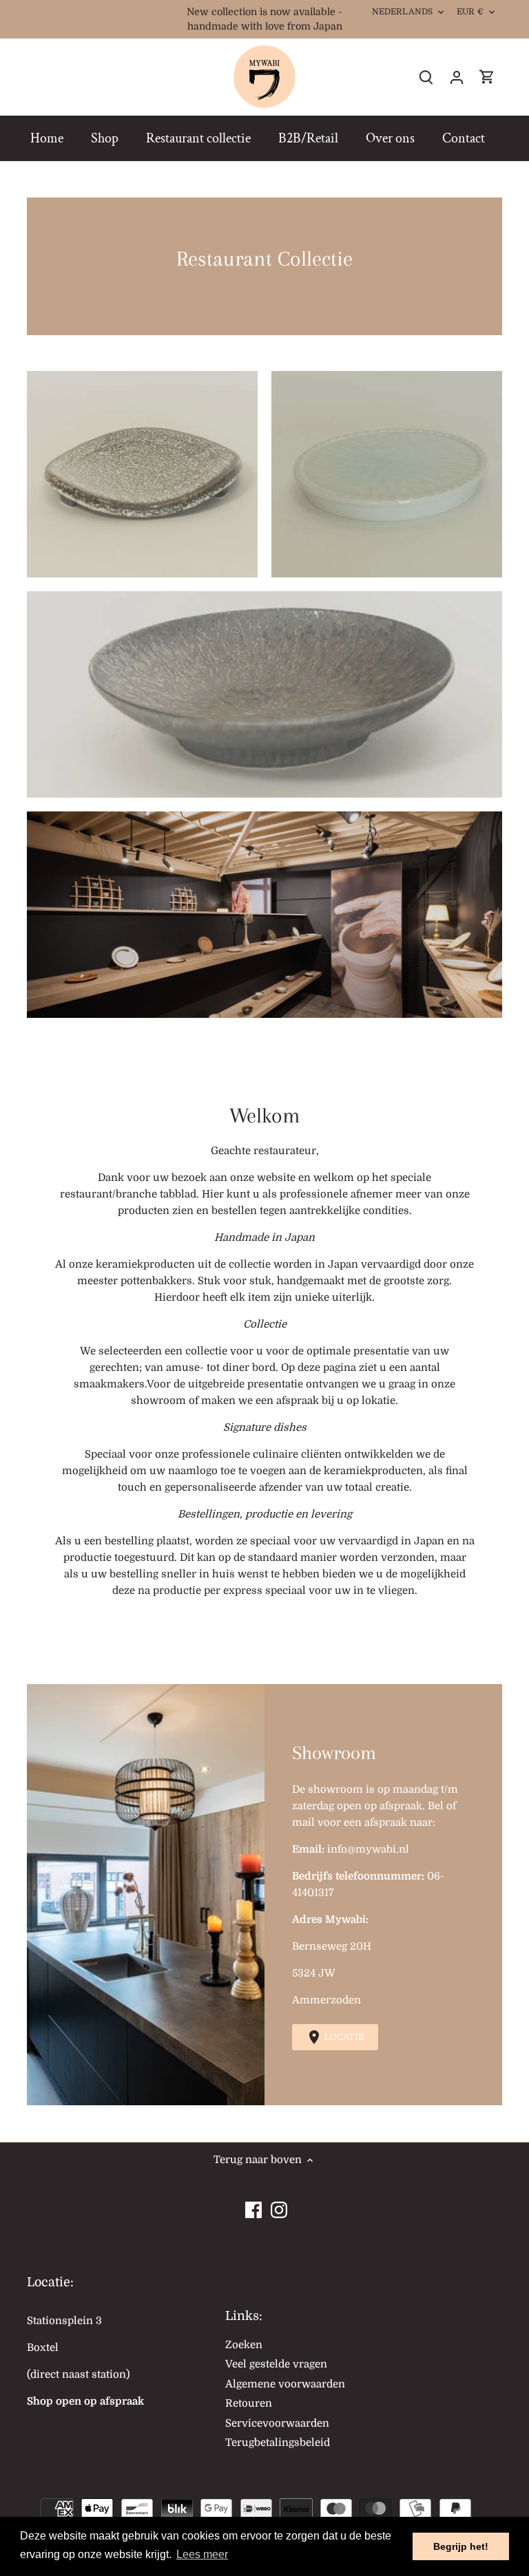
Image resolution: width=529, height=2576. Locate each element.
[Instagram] (279, 2206)
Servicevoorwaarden (277, 2423)
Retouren (249, 2403)
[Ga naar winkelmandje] (487, 77)
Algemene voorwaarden (285, 2384)
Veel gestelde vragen (276, 2364)
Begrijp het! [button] (461, 2546)
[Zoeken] (426, 77)
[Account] (457, 77)
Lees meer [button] (202, 2554)
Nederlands (402, 12)
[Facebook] (253, 2206)
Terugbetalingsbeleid (278, 2442)
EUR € (470, 12)
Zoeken (244, 2345)
